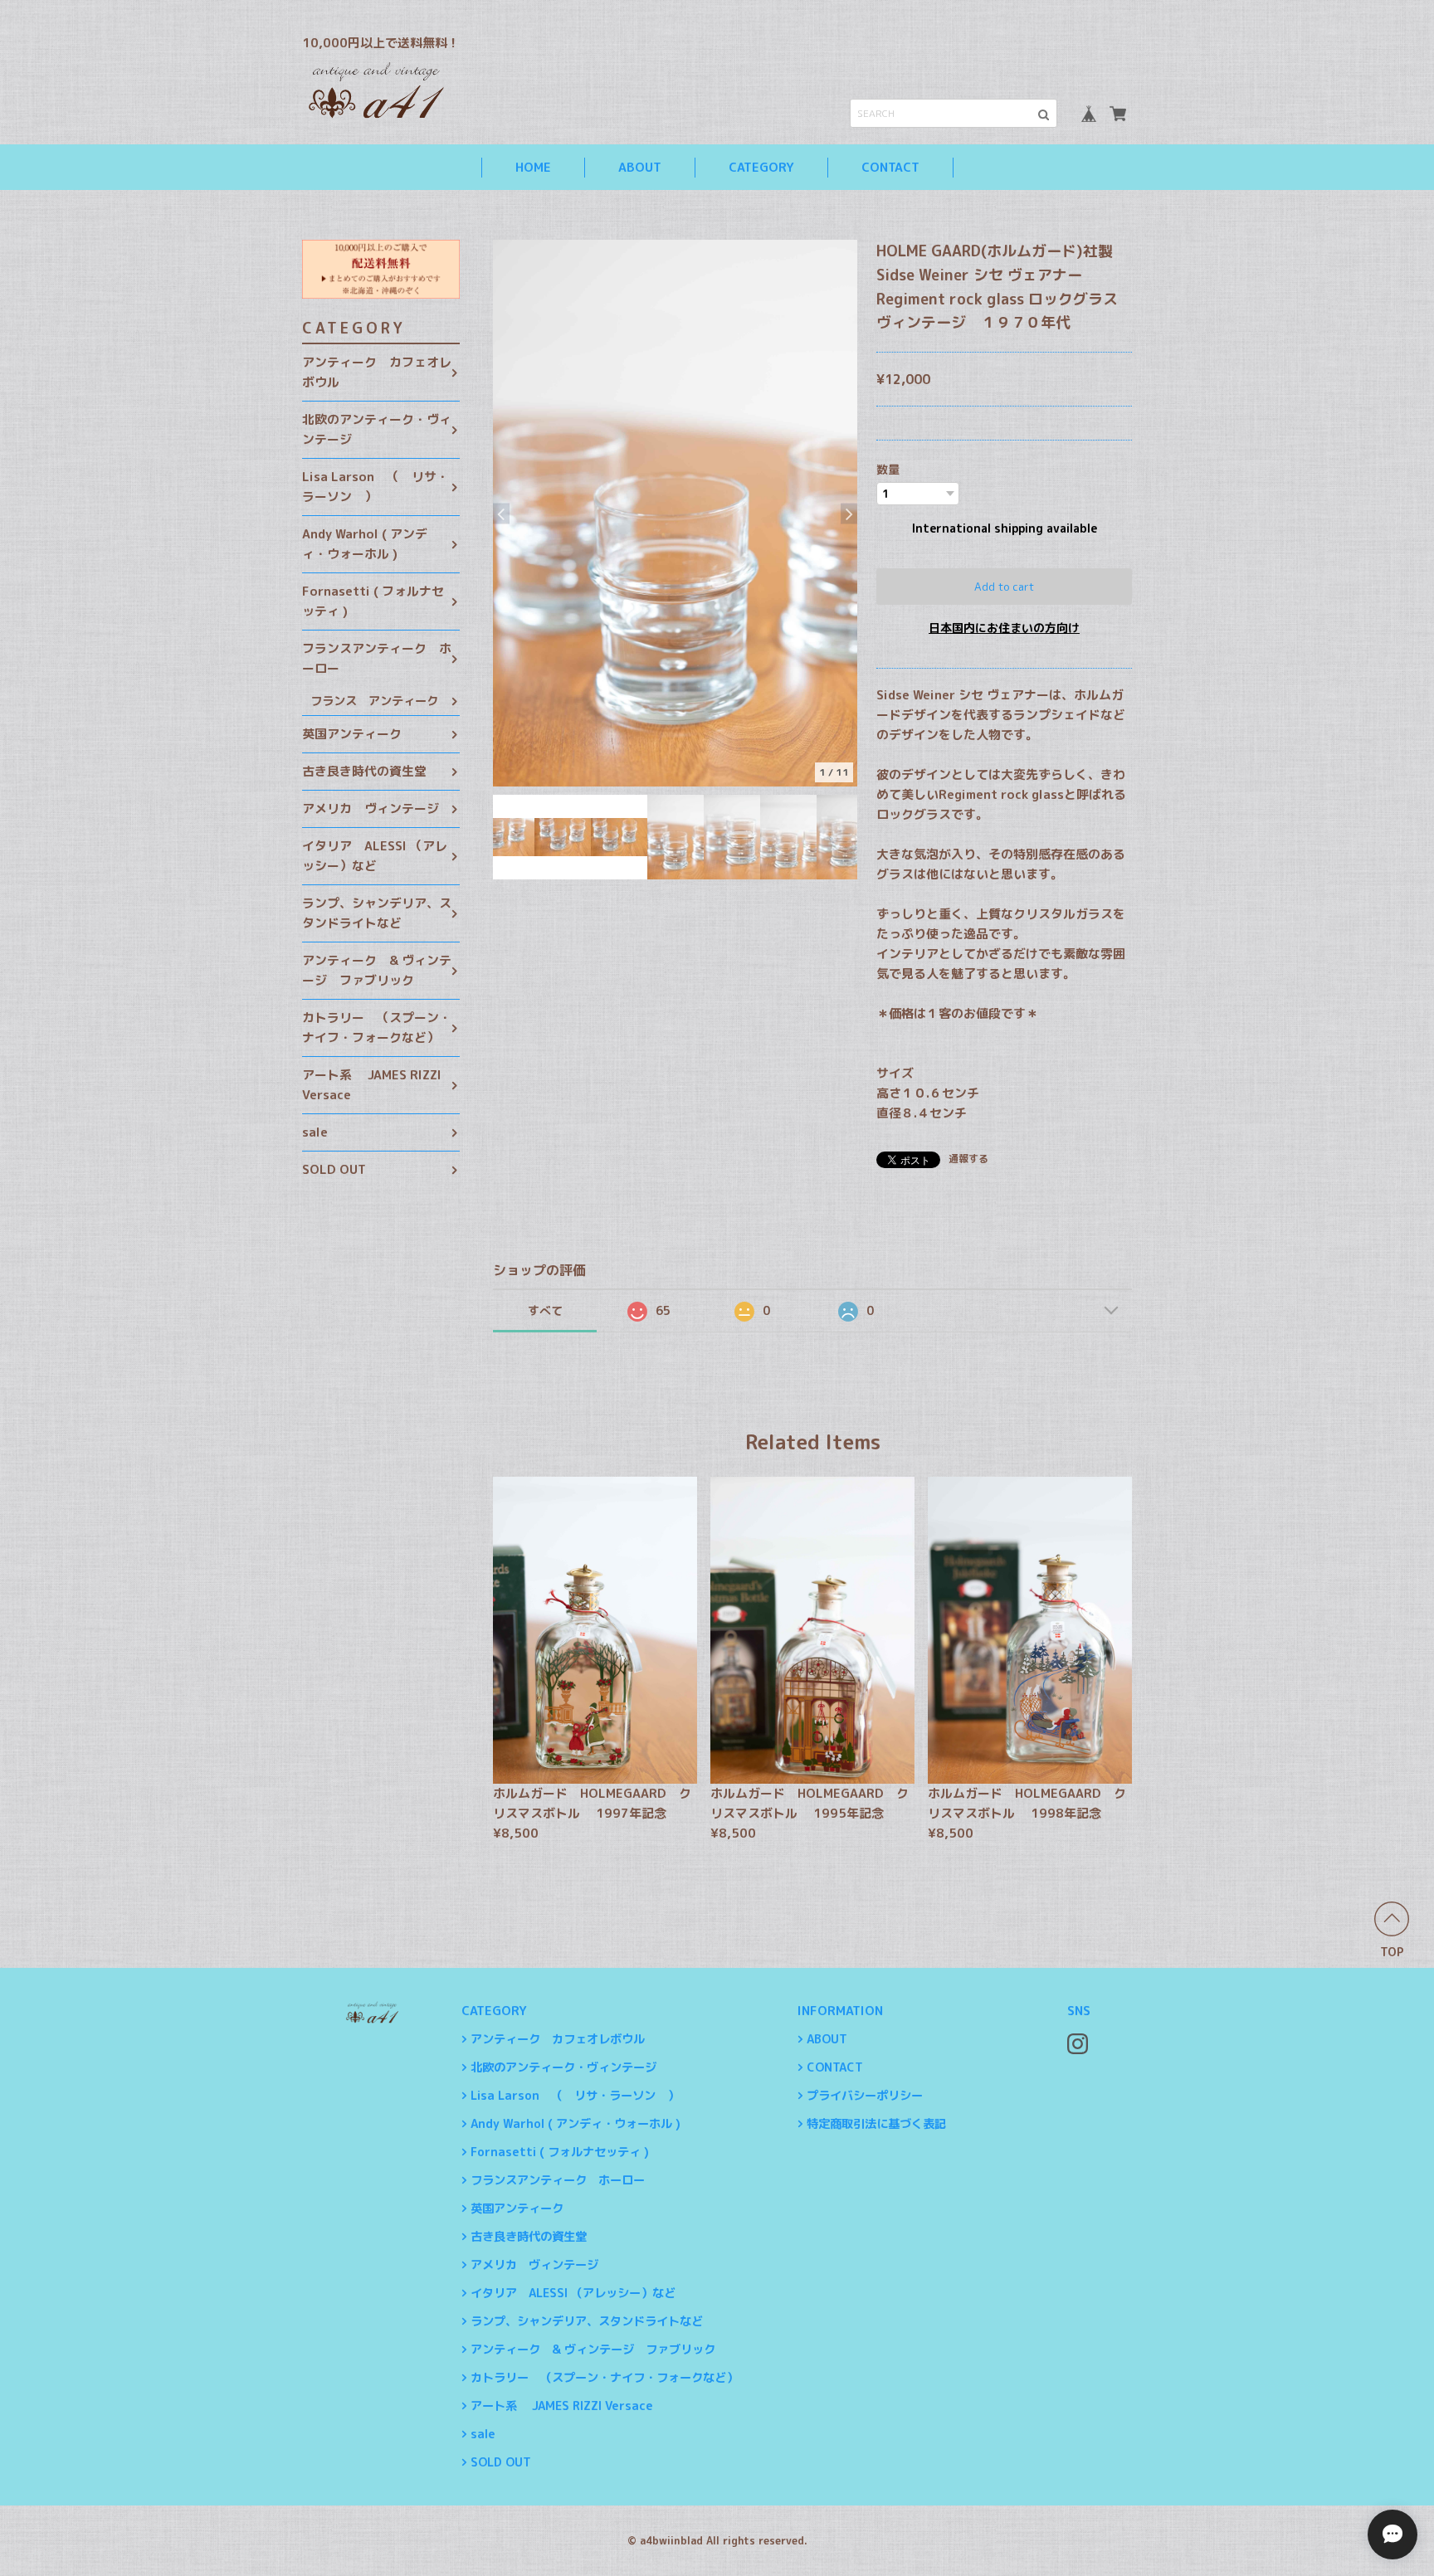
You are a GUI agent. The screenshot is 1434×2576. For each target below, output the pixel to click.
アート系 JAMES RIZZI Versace (372, 1085)
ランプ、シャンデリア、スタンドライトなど (377, 913)
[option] (675, 513)
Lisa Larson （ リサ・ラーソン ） (376, 487)
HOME (533, 167)
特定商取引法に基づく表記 (876, 2124)
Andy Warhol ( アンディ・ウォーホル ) (365, 544)
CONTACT (890, 167)
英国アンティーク (352, 734)
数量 (888, 469)
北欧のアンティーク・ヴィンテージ (377, 429)
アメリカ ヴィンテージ (371, 808)
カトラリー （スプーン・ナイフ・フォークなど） (377, 1027)
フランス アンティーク (374, 701)
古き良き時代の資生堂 (364, 771)
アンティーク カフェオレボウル (377, 372)
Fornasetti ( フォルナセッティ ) (373, 601)
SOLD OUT (334, 1169)
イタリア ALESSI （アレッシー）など (375, 856)
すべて (545, 1310)
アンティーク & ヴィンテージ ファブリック (377, 970)
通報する (968, 1159)
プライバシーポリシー (865, 2096)
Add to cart (1004, 587)
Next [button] (849, 513)
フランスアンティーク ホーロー (377, 658)
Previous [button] (501, 513)
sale (315, 1132)
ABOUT (640, 167)
